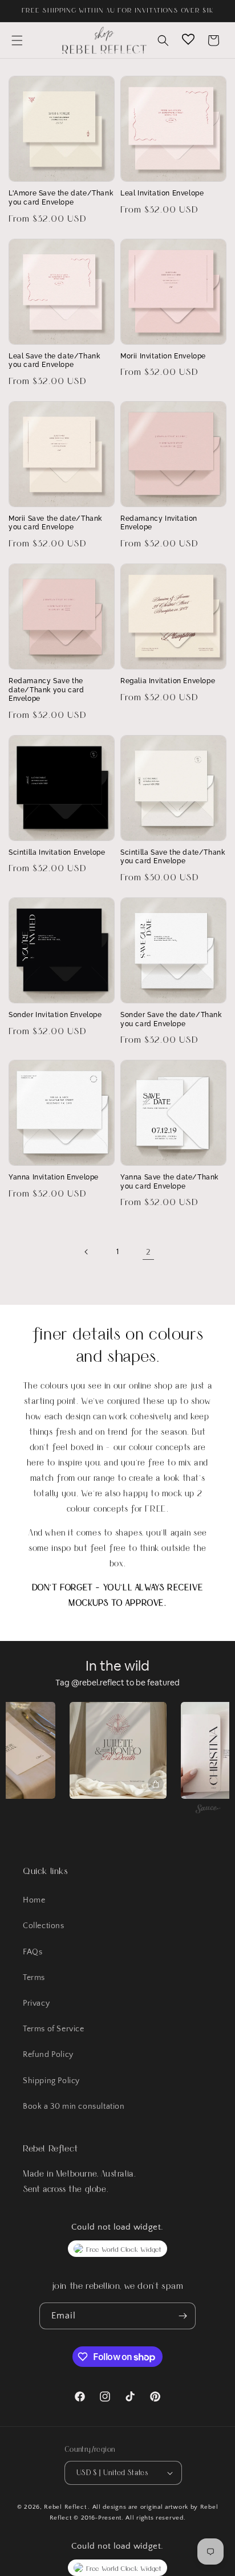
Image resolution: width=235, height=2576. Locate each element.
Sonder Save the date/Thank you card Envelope (171, 1019)
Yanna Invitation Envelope (54, 1177)
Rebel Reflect (65, 2507)
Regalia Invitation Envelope (168, 681)
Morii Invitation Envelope (163, 356)
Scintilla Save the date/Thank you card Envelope (173, 857)
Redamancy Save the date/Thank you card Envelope (46, 690)
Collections (44, 1926)
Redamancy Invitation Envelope (159, 523)
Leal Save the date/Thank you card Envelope (54, 361)
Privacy (36, 2003)
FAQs (33, 1952)
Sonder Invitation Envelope (55, 1015)
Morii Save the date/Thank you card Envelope (55, 523)
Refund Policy (48, 2055)
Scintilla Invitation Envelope (57, 852)
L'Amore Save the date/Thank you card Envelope (61, 198)
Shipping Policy (51, 2081)
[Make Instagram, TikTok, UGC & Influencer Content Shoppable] (208, 1810)
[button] (17, 40)
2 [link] (149, 1252)
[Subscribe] (183, 2316)
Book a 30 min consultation (74, 2106)
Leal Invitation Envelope (162, 193)
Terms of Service (54, 2029)
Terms (34, 1978)
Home (34, 1900)
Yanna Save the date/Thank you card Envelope (169, 1182)
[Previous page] (87, 1252)
